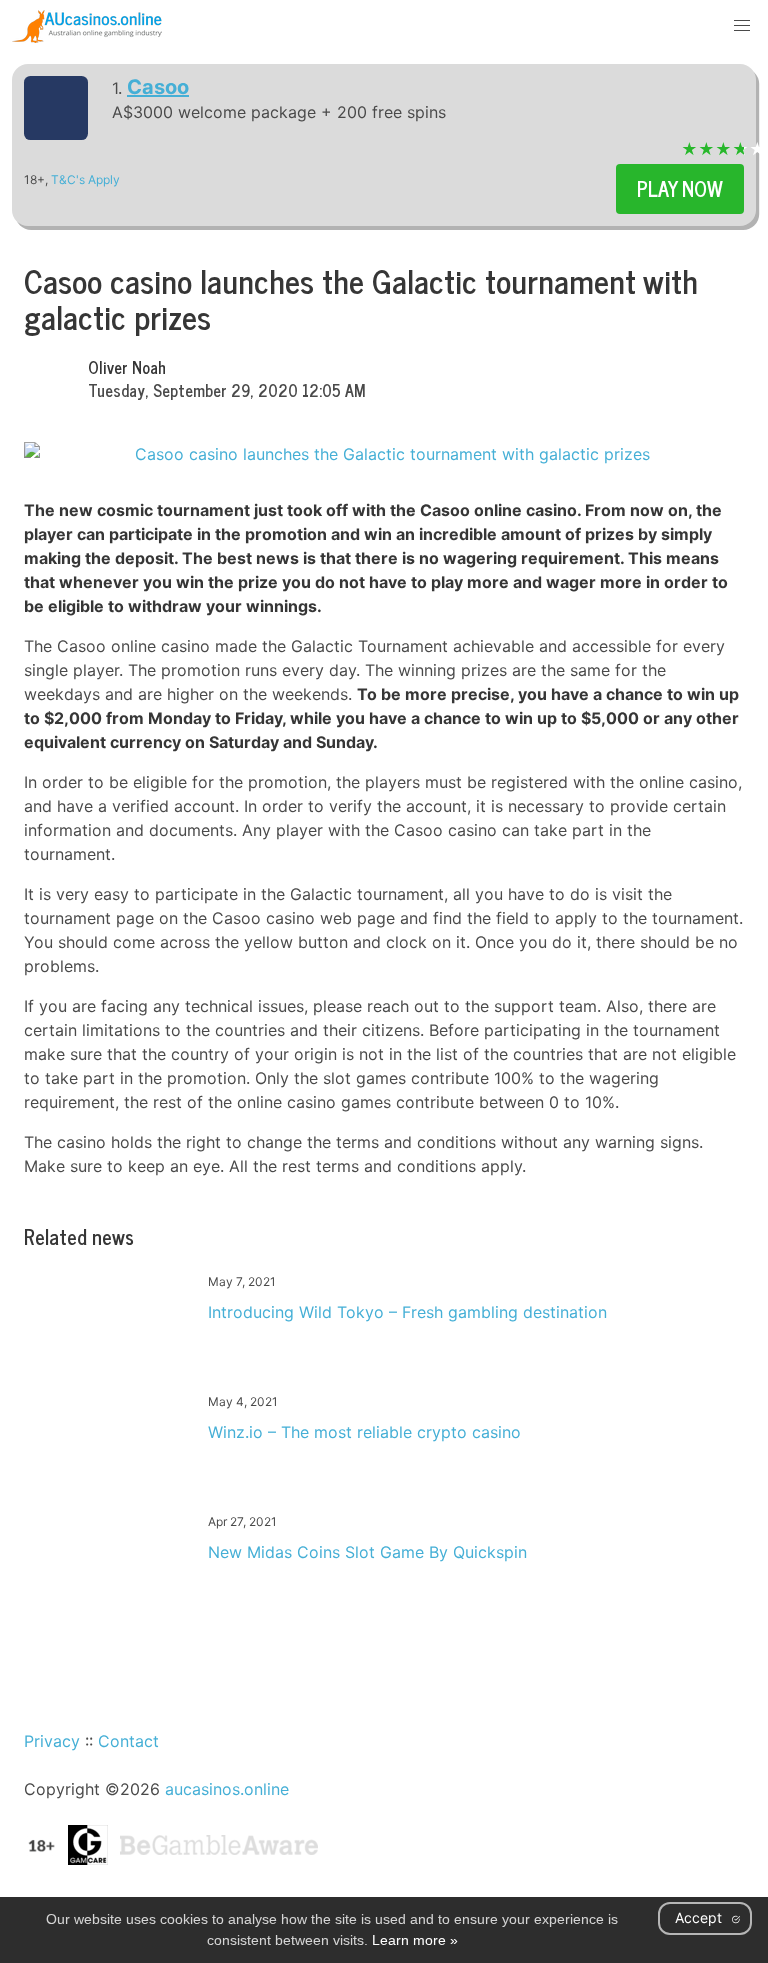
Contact (128, 1741)
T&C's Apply (85, 179)
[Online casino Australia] (87, 26)
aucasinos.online (227, 1789)
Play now (680, 188)
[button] (742, 26)
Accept (698, 1917)
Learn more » (415, 1940)
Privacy (52, 1741)
